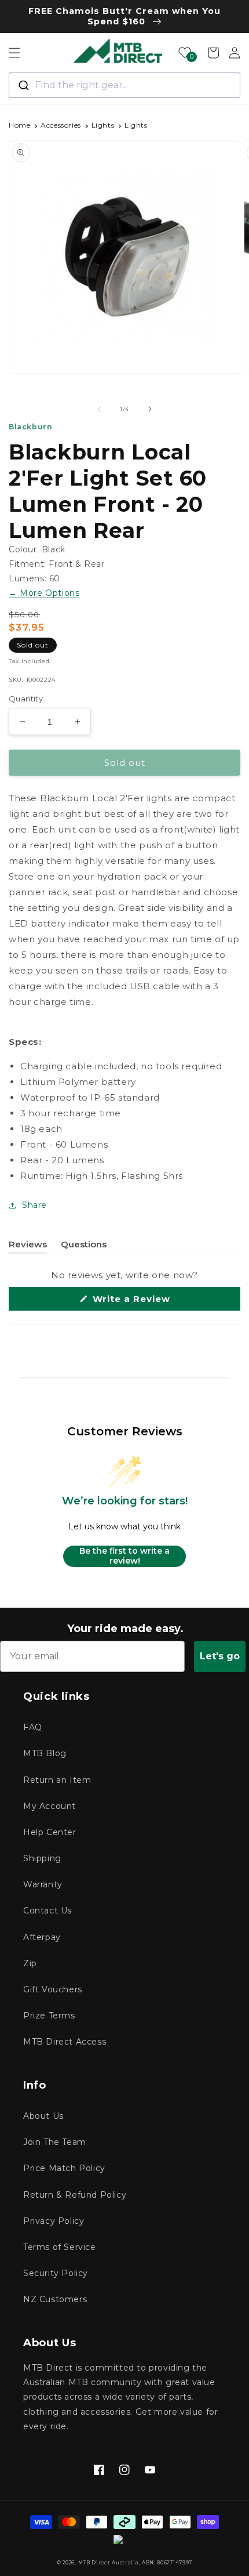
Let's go (220, 1656)
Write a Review (152, 1302)
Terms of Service (60, 2247)
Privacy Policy (54, 2221)
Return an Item (57, 1780)
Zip (30, 1963)
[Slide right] (150, 409)
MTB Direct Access (65, 2042)
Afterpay (42, 1937)
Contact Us (47, 1911)
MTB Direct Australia (109, 2563)
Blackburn (30, 427)
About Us (43, 2116)
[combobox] (124, 85)
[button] (14, 53)
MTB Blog (45, 1753)
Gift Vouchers (53, 1989)
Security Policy (56, 2273)
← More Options (44, 593)
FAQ (33, 1727)
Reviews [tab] (28, 1246)
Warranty (43, 1884)
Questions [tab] (84, 1246)
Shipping (42, 1858)
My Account (50, 1806)
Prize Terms (49, 2016)
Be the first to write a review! (124, 1556)
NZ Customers (55, 2299)
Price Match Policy (64, 2168)
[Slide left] (99, 409)
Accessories (61, 125)
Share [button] (34, 1205)
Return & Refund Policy (75, 2195)
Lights (103, 125)
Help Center (50, 1832)
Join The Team (55, 2142)
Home (19, 125)
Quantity (26, 699)
